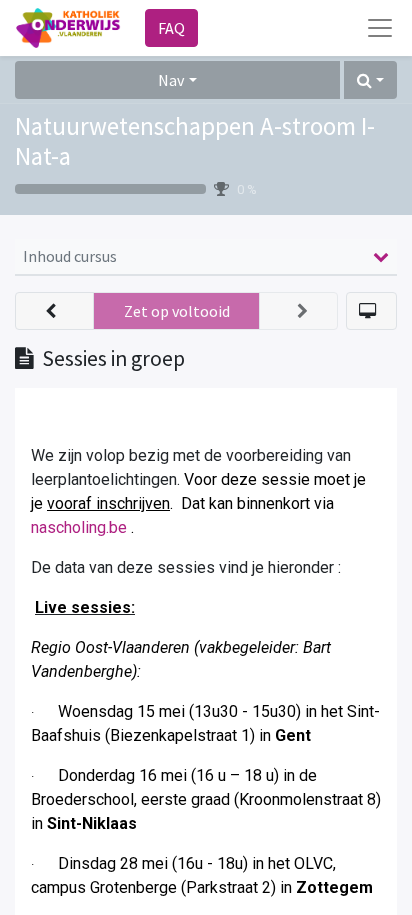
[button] (370, 80)
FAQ (171, 28)
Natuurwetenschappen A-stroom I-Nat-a (195, 141)
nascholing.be (79, 527)
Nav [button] (171, 80)
